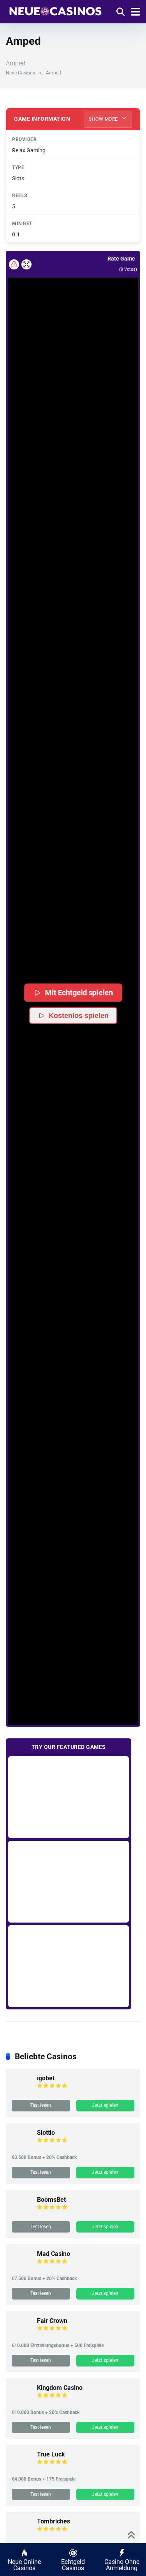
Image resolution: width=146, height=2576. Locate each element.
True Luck (51, 2454)
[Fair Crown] (21, 2334)
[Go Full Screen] (26, 264)
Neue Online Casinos (24, 2565)
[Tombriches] (21, 2535)
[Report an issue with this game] (14, 264)
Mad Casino (54, 2254)
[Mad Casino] (21, 2267)
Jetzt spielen (105, 2105)
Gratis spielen (69, 1797)
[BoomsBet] (21, 2213)
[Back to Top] (131, 2534)
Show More (104, 119)
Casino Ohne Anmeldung (122, 2565)
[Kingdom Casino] (21, 2401)
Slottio (46, 2133)
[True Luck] (21, 2468)
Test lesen (41, 2105)
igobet (46, 2078)
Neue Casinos (20, 73)
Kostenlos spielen (79, 1016)
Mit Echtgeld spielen (79, 992)
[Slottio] (21, 2146)
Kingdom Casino (60, 2388)
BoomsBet (51, 2200)
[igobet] (21, 2092)
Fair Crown (52, 2321)
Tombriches (54, 2521)
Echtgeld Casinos (73, 2565)
